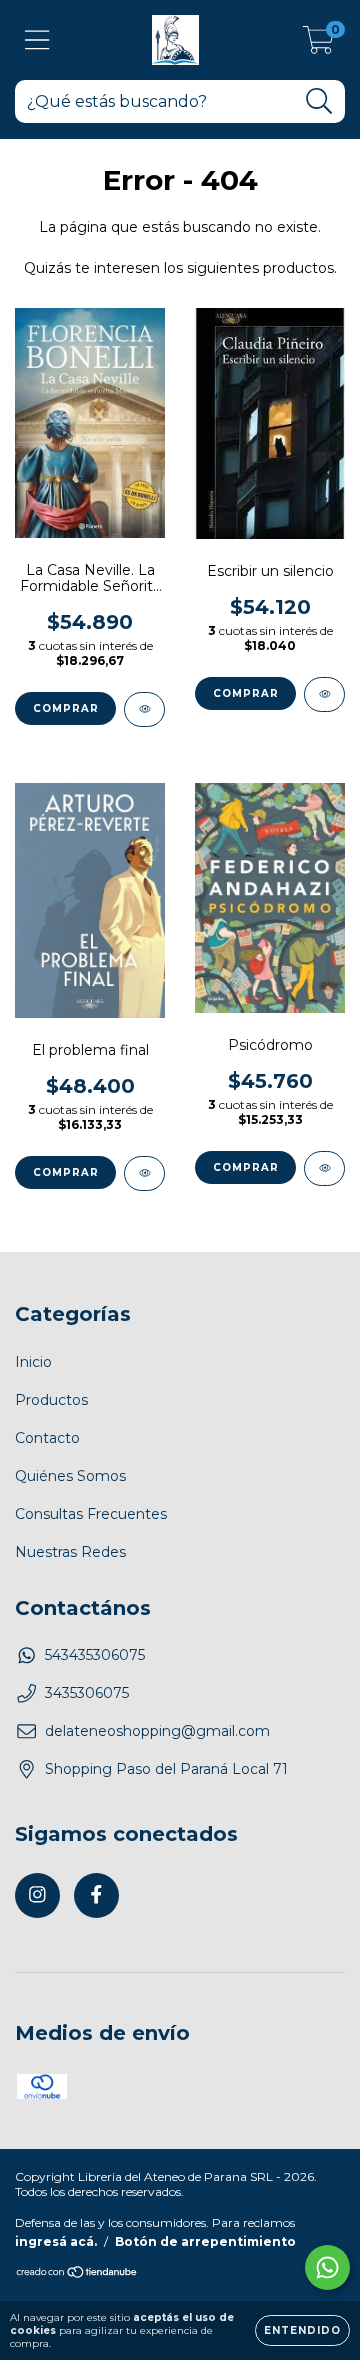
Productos (51, 1400)
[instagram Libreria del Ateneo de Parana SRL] (37, 1895)
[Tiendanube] (77, 2273)
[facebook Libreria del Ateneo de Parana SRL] (96, 1895)
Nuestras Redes (70, 1552)
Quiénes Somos (70, 1476)
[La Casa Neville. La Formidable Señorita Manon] (144, 709)
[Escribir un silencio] (324, 694)
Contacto (47, 1438)
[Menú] (37, 40)
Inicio (33, 1362)
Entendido (302, 2330)
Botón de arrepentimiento (205, 2241)
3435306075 (87, 1693)
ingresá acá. (56, 2241)
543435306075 (95, 1655)
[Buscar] (319, 101)
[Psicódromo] (324, 1168)
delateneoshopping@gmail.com (157, 1731)
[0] (318, 45)
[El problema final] (144, 1173)
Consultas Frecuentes (91, 1514)
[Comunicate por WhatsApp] (327, 2267)
